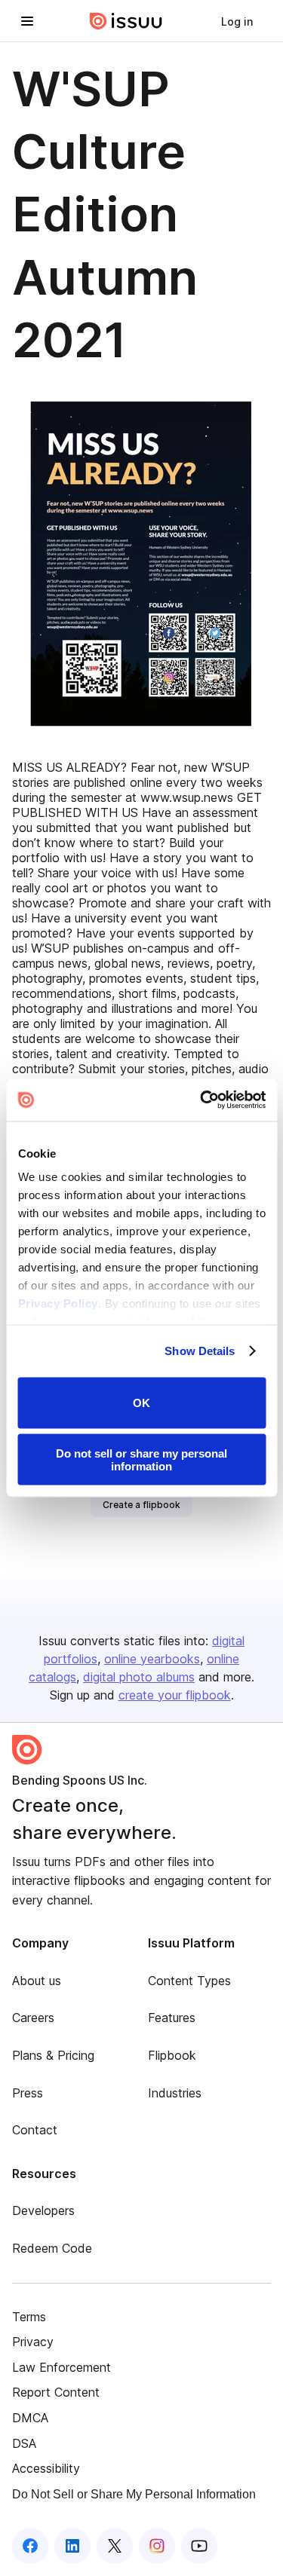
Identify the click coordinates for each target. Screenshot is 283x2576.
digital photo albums (139, 1677)
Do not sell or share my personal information (141, 1460)
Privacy (33, 2342)
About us (37, 1981)
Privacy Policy (57, 1303)
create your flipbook (175, 1695)
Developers (43, 2210)
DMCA (30, 2418)
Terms (29, 2317)
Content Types (189, 1981)
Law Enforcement (62, 2367)
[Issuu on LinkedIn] (72, 2546)
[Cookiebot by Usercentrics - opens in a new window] (201, 1100)
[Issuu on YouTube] (199, 2546)
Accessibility (46, 2468)
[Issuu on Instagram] (157, 2546)
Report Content (56, 2392)
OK (141, 1403)
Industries (175, 2093)
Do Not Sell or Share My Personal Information (134, 2494)
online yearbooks (152, 1659)
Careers (33, 2018)
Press (28, 2093)
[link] (237, 21)
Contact (35, 2130)
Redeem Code (52, 2248)
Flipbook (172, 2055)
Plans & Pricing (53, 2055)
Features (172, 2018)
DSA (24, 2443)
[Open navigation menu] (27, 21)
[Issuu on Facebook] (30, 2546)
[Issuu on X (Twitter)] (115, 2546)
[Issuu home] (126, 21)
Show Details (200, 1351)
